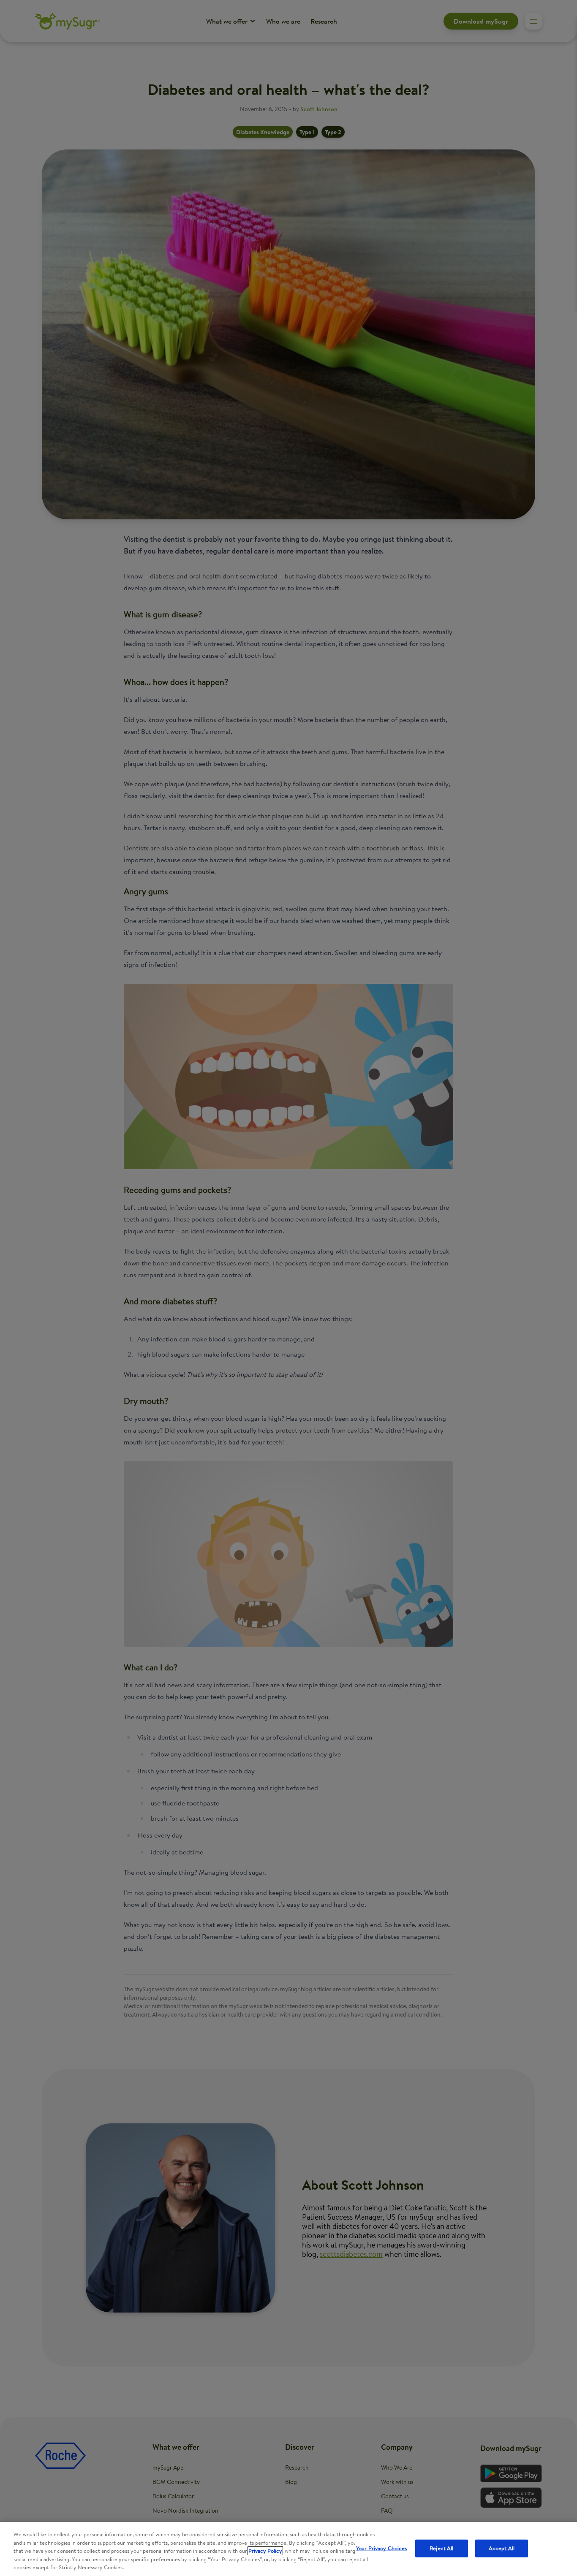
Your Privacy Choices (382, 2548)
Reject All (441, 2548)
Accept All (502, 2548)
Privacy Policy (265, 2551)
